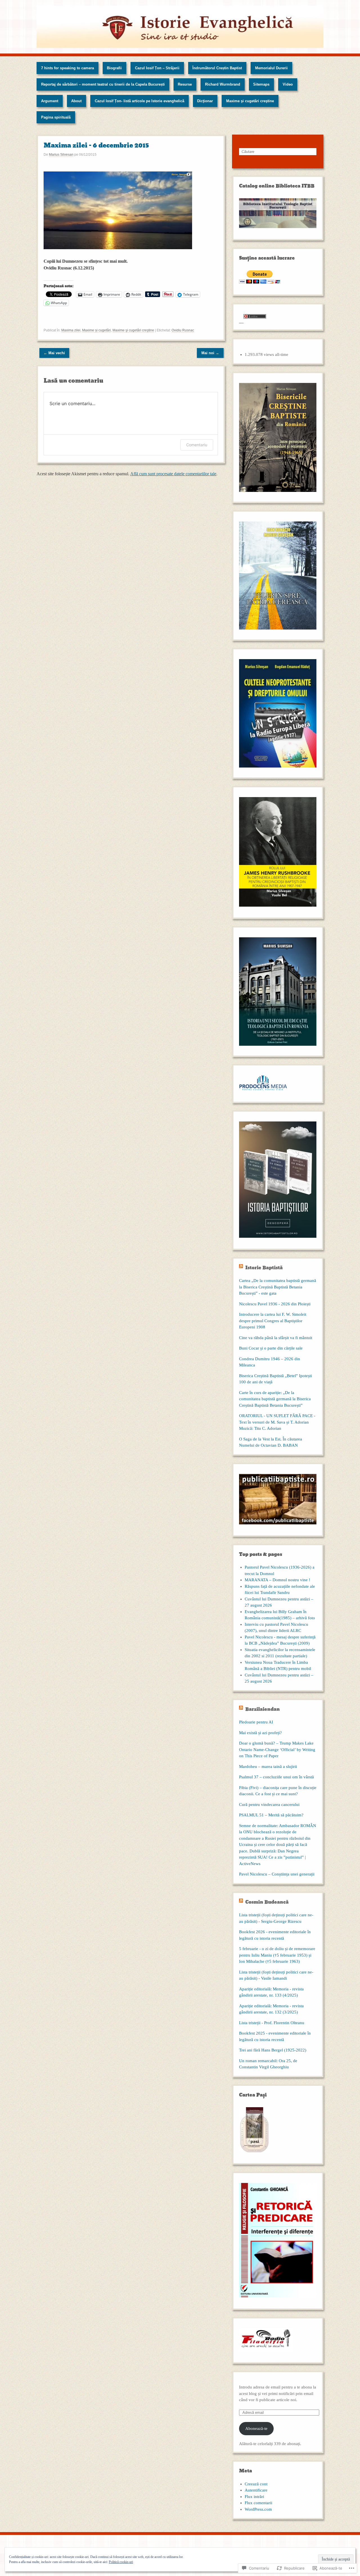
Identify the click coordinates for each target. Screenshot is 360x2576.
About (76, 101)
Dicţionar (205, 101)
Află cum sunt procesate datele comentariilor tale (173, 474)
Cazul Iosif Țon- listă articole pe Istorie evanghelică (139, 101)
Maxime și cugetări (96, 330)
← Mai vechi (54, 353)
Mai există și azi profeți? (260, 1733)
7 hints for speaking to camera (67, 68)
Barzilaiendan (263, 1709)
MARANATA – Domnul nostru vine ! (277, 1580)
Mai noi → (210, 353)
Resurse (185, 84)
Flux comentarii (258, 2503)
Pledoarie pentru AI (256, 1722)
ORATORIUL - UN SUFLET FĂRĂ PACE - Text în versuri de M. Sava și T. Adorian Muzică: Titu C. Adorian (277, 1422)
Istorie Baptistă (264, 1268)
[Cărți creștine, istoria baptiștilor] (278, 1241)
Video (288, 84)
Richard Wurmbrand (223, 84)
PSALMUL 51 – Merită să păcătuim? (271, 1815)
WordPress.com (258, 2509)
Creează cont (256, 2484)
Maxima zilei (71, 330)
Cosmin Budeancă (267, 1902)
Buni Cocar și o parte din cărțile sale (271, 1348)
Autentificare (256, 2490)
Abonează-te (256, 2428)
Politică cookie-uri (121, 2562)
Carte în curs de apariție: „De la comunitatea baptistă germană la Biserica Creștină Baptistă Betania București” (275, 1399)
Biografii (114, 68)
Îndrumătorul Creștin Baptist (217, 68)
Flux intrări (254, 2497)
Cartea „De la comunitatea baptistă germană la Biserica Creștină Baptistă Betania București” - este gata (278, 1287)
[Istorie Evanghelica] (180, 27)
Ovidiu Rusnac (183, 330)
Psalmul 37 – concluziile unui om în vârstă (276, 1777)
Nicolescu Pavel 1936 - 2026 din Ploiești (275, 1304)
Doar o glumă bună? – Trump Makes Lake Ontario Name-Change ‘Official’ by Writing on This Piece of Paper (277, 1749)
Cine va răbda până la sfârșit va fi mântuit (276, 1338)
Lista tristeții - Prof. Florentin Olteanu (272, 2023)
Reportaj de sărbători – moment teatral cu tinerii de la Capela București (103, 84)
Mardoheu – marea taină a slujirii (268, 1767)
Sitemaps (261, 84)
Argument (50, 101)
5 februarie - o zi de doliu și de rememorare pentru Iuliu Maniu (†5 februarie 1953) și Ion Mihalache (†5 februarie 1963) (277, 1955)
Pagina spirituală (56, 117)
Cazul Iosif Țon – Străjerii (157, 68)
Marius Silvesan (61, 155)
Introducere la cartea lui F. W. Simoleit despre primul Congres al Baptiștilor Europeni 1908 (273, 1321)
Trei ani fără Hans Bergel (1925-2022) (273, 2050)
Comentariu (197, 445)
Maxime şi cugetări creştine (250, 101)
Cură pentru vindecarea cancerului (269, 1805)
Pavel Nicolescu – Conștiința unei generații (277, 1874)
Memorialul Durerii (271, 68)
